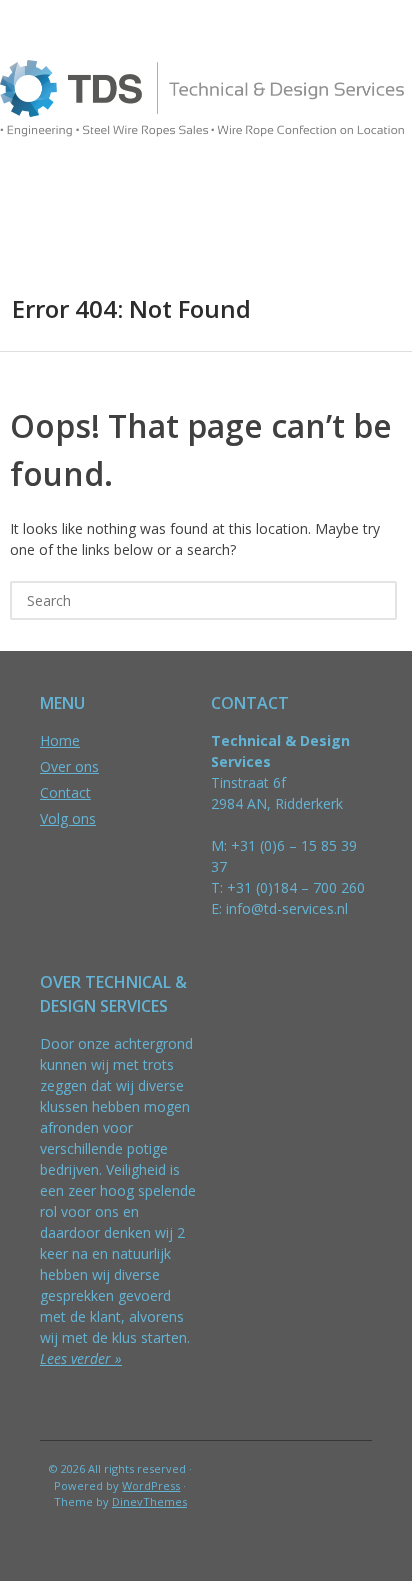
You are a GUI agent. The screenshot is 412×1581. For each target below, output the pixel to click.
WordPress (151, 1485)
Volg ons (68, 818)
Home (60, 740)
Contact (65, 792)
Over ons (69, 766)
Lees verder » (81, 1358)
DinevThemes (149, 1501)
